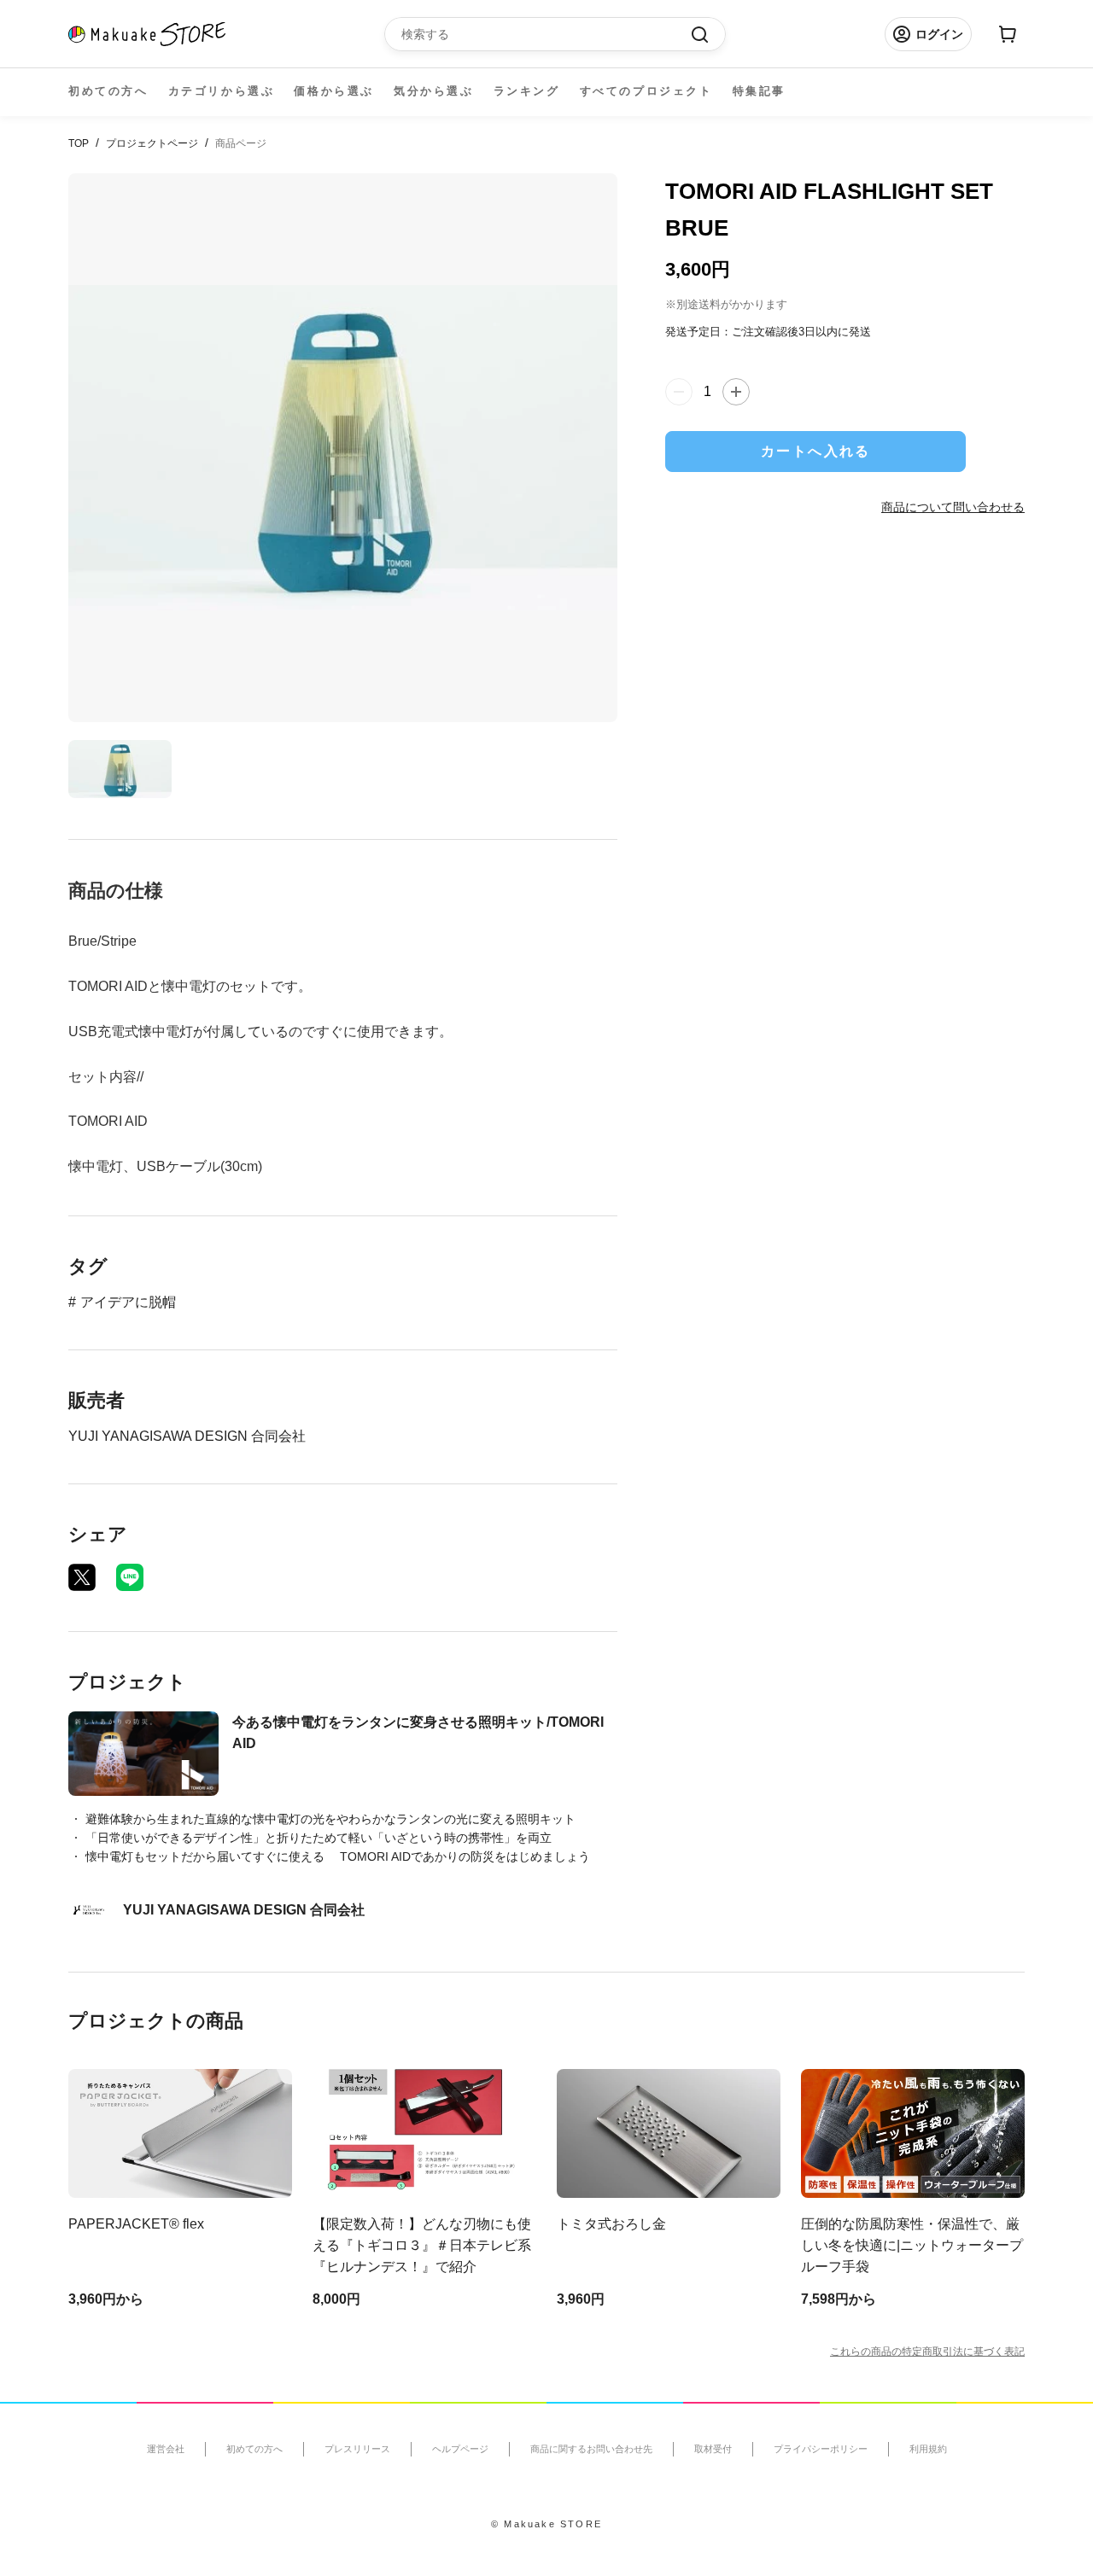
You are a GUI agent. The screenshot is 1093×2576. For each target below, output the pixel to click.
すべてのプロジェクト (646, 91)
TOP (79, 143)
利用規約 (928, 2449)
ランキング (527, 91)
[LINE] (130, 1577)
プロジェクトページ (152, 143)
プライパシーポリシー (821, 2449)
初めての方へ (108, 91)
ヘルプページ (460, 2449)
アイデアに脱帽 (128, 1302)
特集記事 (759, 91)
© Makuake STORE (546, 2524)
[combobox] (546, 34)
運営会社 (166, 2449)
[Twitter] (82, 1577)
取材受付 (713, 2449)
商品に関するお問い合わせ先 (591, 2449)
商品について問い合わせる (953, 507)
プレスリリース (357, 2449)
